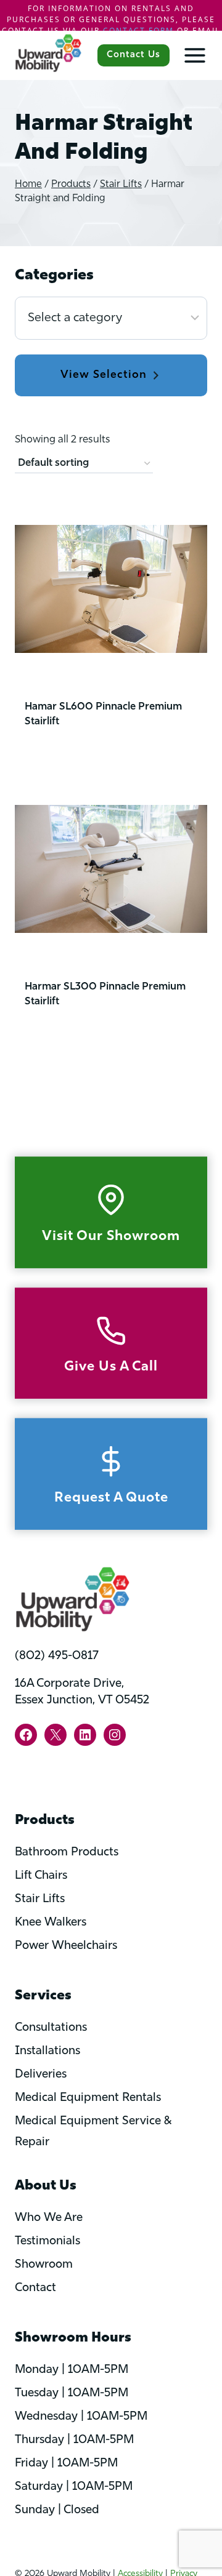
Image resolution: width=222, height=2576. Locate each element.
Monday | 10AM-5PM (72, 2370)
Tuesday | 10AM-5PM (72, 2394)
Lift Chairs (41, 1876)
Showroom (44, 2265)
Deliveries (41, 2075)
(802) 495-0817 (57, 1656)
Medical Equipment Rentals (88, 2098)
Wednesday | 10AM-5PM (81, 2417)
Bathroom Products (67, 1853)
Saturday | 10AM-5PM (74, 2487)
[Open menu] (188, 55)
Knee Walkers (51, 1923)
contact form (138, 30)
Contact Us (134, 55)
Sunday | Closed (57, 2510)
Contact (35, 2288)
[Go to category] (111, 376)
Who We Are (49, 2218)
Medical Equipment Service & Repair (93, 2132)
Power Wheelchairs (66, 1946)
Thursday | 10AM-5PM (74, 2440)
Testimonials (47, 2242)
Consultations (51, 2028)
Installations (47, 2051)
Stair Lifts (40, 1899)
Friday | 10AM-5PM (66, 2464)
